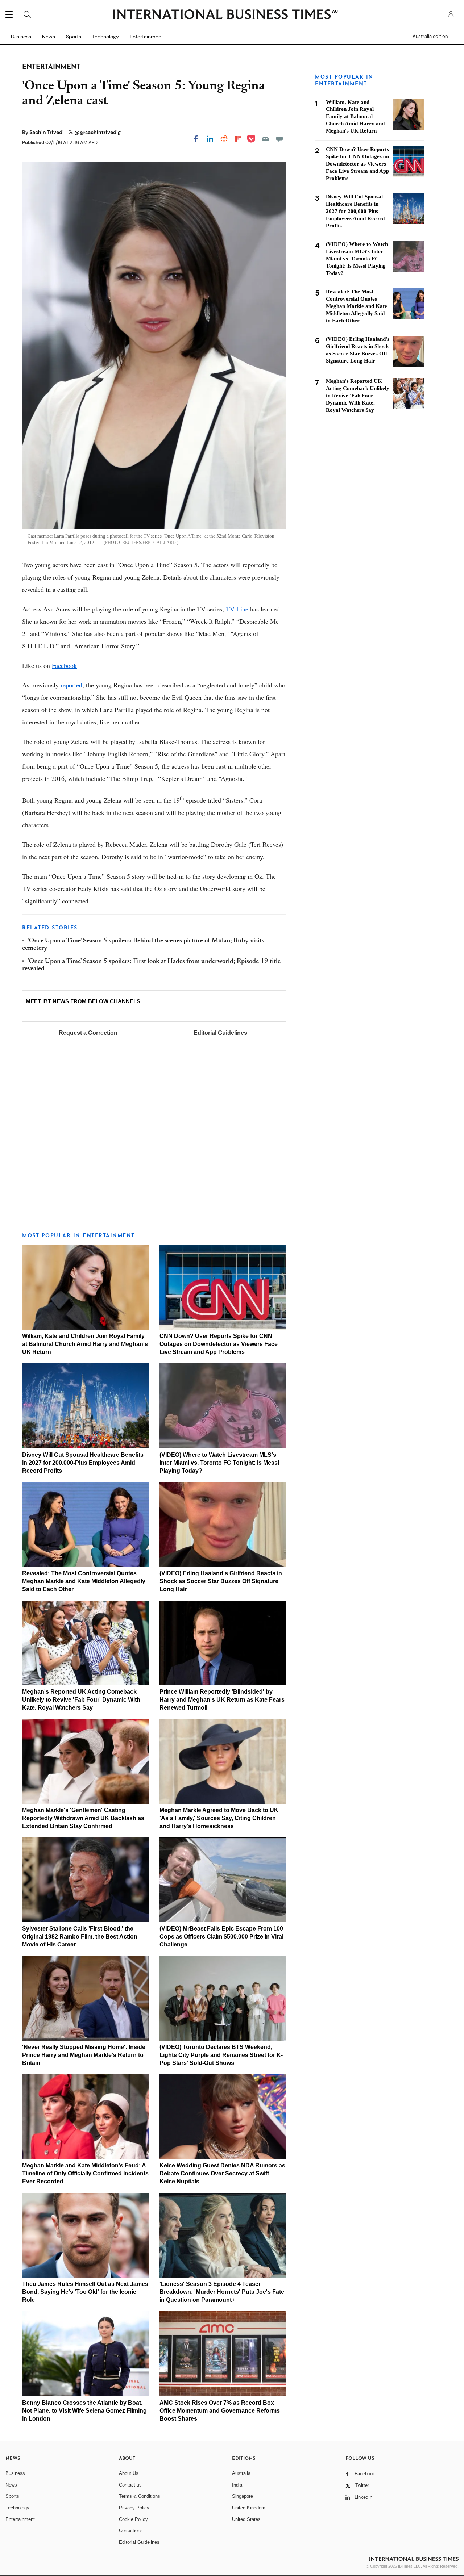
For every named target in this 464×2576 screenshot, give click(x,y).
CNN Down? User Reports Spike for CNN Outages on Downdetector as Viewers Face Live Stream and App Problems (219, 1344)
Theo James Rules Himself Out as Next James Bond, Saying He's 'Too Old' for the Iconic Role (85, 2292)
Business (21, 37)
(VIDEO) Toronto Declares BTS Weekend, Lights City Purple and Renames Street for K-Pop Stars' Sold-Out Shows (221, 2055)
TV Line (237, 609)
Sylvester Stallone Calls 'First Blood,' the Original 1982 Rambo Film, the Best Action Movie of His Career (80, 1937)
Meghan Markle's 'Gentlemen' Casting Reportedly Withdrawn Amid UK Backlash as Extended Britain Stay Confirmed (83, 1818)
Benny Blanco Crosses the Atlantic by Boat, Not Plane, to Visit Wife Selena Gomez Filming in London (84, 2411)
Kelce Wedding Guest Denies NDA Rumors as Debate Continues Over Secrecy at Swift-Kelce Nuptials (222, 2173)
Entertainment (146, 37)
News (49, 37)
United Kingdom (249, 2508)
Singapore (243, 2496)
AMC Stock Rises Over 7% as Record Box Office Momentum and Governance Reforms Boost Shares (220, 2411)
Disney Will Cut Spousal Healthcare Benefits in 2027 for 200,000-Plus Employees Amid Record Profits (83, 1463)
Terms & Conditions (140, 2496)
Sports (74, 37)
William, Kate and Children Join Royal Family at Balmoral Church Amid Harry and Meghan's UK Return (85, 1344)
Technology (105, 37)
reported (71, 685)
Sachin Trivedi (47, 132)
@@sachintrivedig (98, 132)
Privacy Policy (134, 2508)
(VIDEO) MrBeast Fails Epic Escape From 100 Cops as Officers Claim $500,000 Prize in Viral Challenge (221, 1937)
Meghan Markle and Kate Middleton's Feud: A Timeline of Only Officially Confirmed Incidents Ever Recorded (85, 2173)
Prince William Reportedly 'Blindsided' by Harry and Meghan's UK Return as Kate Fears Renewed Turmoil (222, 1700)
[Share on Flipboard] (238, 139)
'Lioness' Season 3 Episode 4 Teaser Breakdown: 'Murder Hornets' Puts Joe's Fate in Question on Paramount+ (222, 2292)
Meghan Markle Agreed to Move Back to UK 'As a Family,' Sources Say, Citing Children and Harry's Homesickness (219, 1818)
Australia (241, 2473)
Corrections (131, 2531)
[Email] (265, 139)
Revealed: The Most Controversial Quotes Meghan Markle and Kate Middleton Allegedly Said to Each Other (84, 1581)
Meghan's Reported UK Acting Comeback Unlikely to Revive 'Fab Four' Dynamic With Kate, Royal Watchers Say (81, 1700)
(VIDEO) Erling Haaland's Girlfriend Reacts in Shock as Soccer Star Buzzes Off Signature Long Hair (221, 1581)
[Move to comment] (279, 139)
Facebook (64, 665)
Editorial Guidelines (220, 1033)
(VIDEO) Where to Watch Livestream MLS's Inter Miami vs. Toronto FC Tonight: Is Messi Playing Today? (219, 1463)
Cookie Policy (133, 2519)
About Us (129, 2473)
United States (246, 2519)
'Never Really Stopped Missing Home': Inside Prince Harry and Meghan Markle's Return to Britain (84, 2055)
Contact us (130, 2485)
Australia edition (430, 37)
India (237, 2485)
